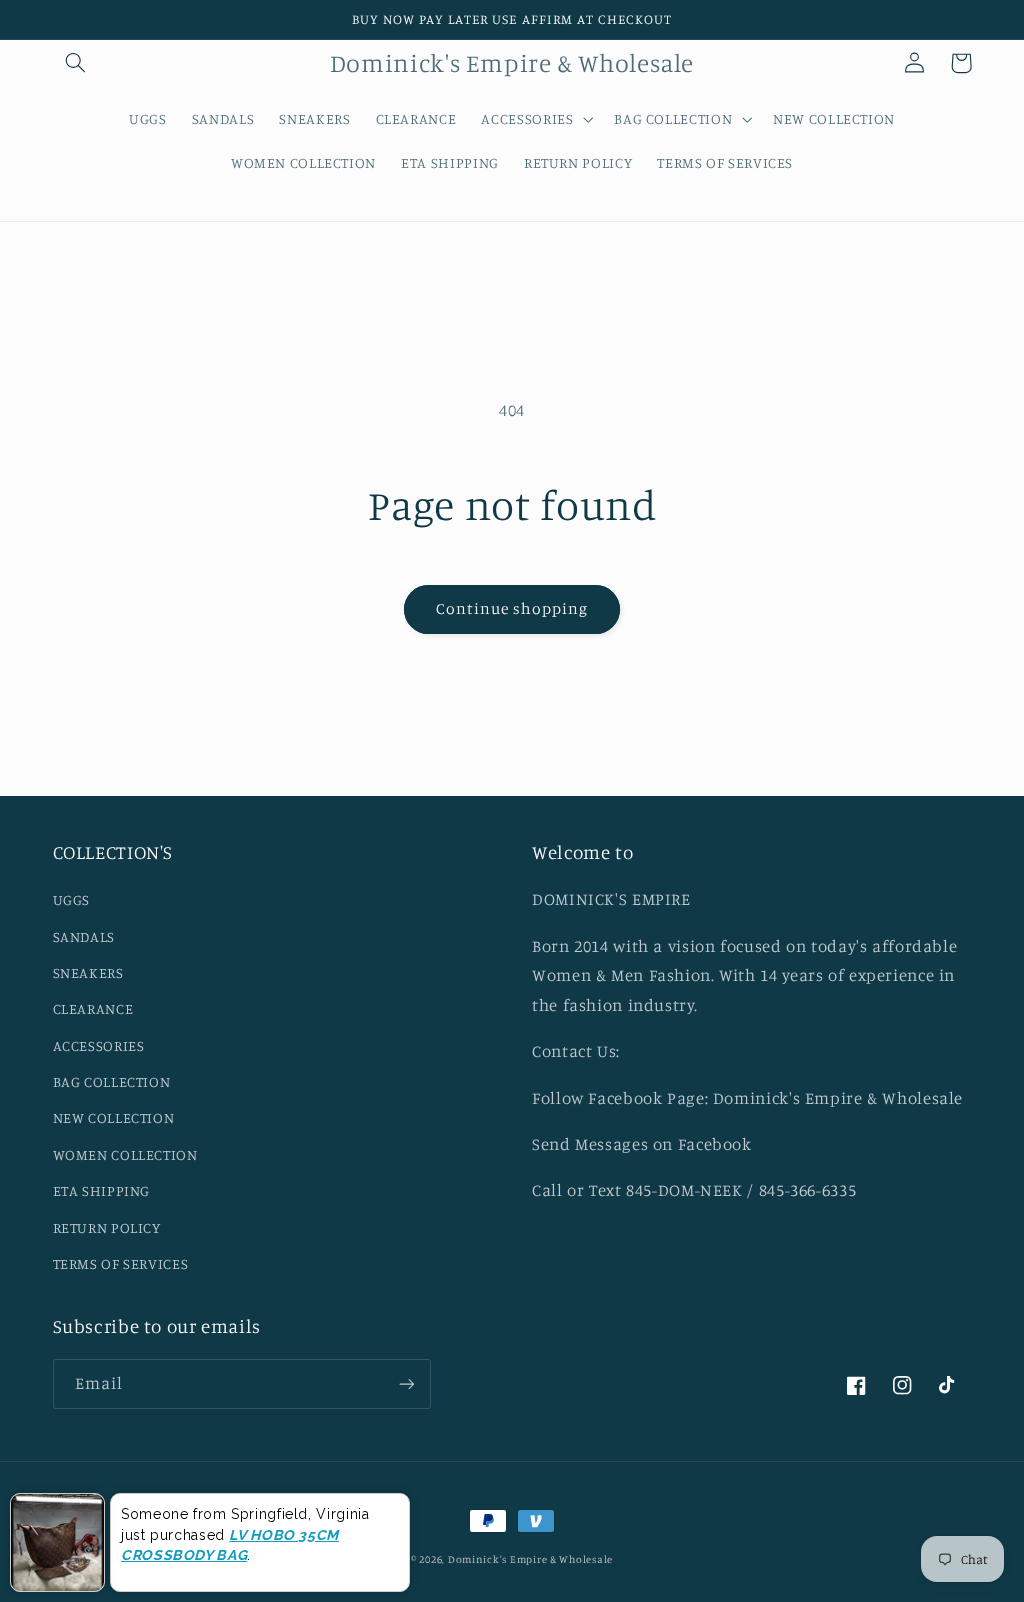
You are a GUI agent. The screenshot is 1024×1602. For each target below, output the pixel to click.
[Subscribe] (406, 1383)
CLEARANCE (93, 1008)
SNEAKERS (88, 972)
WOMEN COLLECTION (125, 1154)
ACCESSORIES (99, 1045)
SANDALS (84, 936)
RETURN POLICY (107, 1227)
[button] (76, 63)
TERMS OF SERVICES (121, 1263)
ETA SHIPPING (102, 1190)
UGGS (72, 899)
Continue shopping (512, 608)
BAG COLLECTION (112, 1081)
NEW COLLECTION (114, 1117)
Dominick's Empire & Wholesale (530, 1559)
